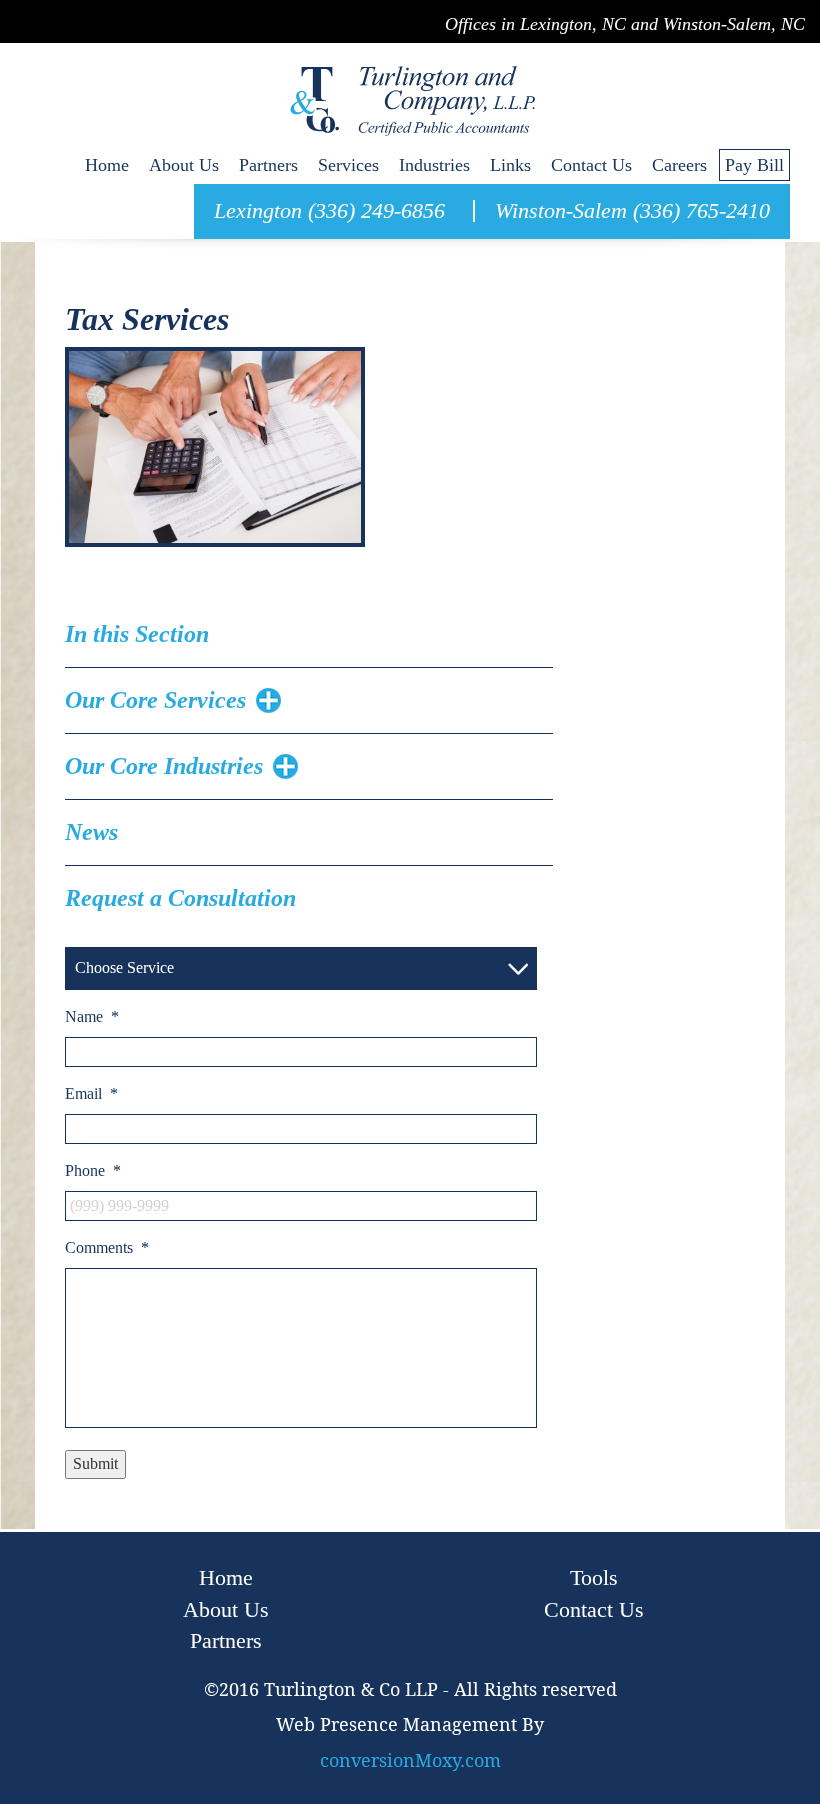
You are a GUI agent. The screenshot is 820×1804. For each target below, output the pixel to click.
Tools (594, 1577)
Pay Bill (754, 165)
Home (107, 165)
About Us (184, 165)
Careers (679, 165)
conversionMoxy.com (410, 1760)
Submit (95, 1463)
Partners (268, 165)
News (91, 832)
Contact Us (591, 165)
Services (348, 165)
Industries (434, 165)
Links (510, 165)
